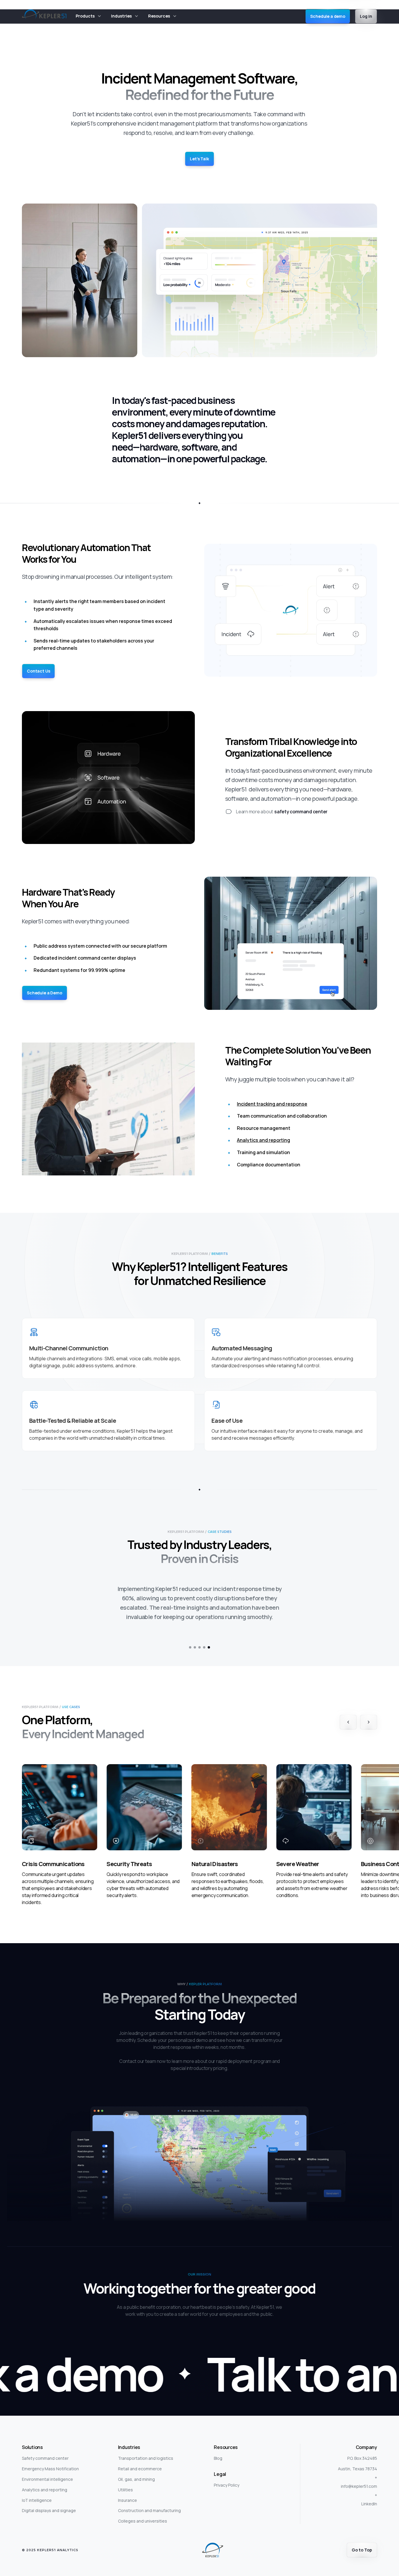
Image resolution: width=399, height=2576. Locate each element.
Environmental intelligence (47, 2470)
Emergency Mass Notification (50, 2459)
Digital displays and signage (49, 2501)
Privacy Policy (227, 2476)
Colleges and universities (143, 2512)
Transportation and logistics (146, 2449)
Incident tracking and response (272, 1104)
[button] (89, 16)
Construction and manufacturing (149, 2501)
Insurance (127, 2491)
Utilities (125, 2480)
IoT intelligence (37, 2491)
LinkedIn (369, 2494)
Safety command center (45, 2449)
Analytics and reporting (263, 1140)
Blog (218, 2449)
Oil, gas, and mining (136, 2470)
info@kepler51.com (359, 2477)
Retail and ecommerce (140, 2459)
